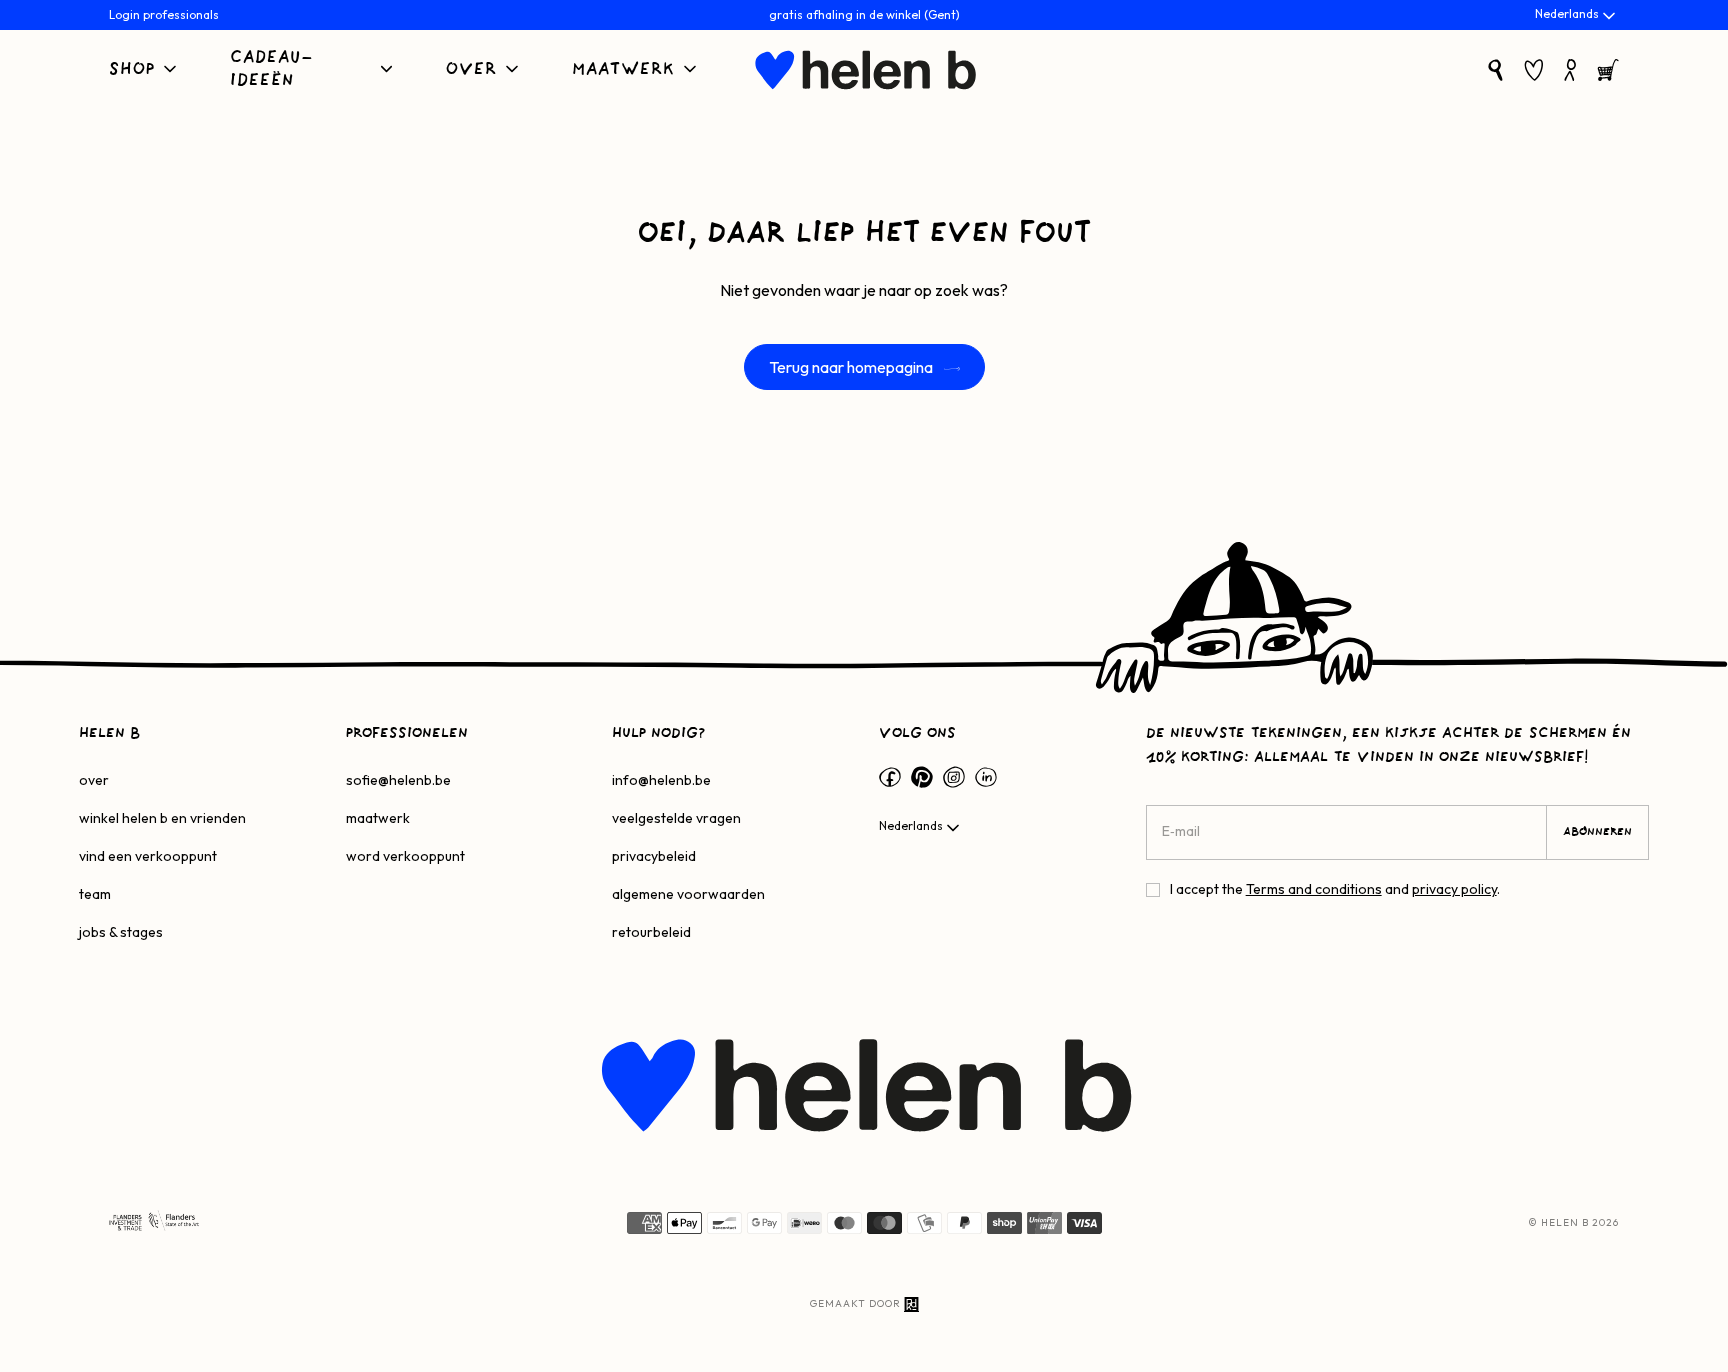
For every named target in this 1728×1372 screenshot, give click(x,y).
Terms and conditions (1314, 889)
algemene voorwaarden (688, 894)
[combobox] (1577, 16)
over (94, 780)
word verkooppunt (405, 856)
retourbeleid (651, 932)
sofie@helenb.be (398, 780)
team (95, 894)
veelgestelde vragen (676, 818)
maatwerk (378, 818)
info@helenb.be (661, 780)
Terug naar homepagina (852, 367)
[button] (144, 70)
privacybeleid (654, 856)
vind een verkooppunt (148, 856)
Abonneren (1597, 832)
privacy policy (1454, 889)
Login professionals (164, 14)
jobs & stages (121, 932)
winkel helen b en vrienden (162, 818)
